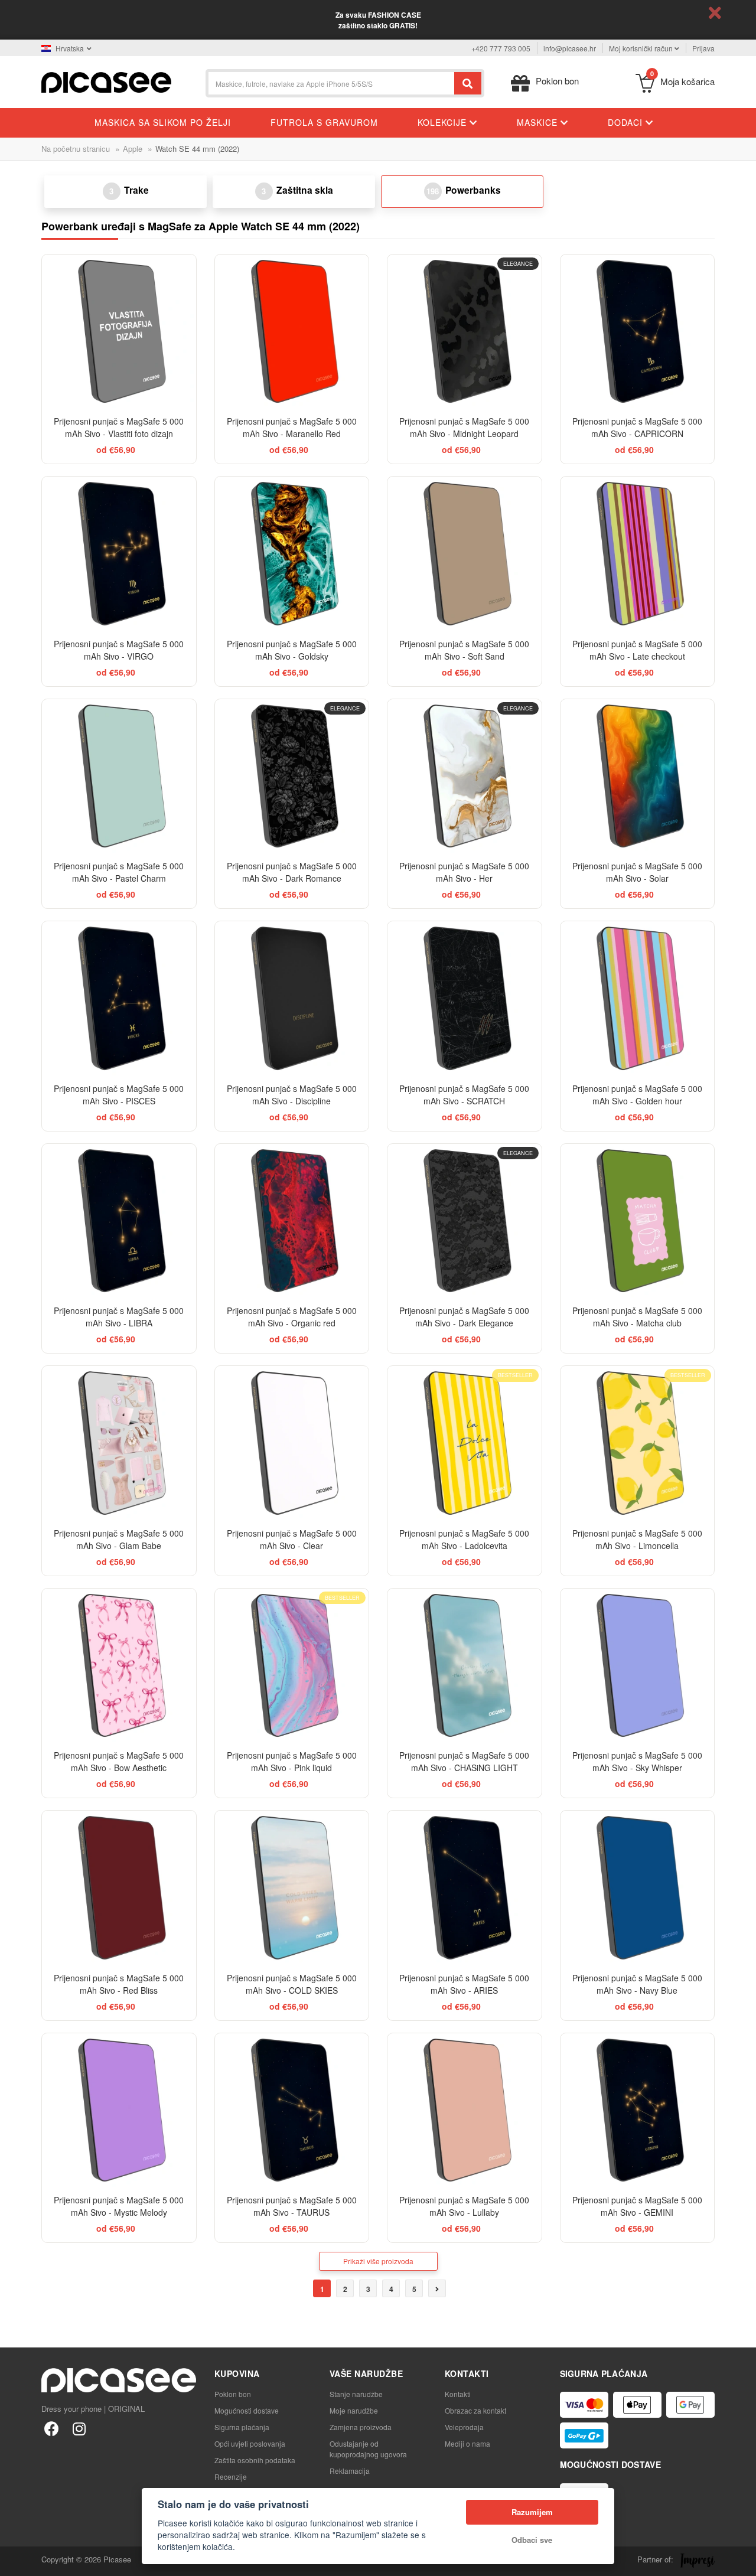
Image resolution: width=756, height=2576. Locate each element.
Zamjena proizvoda (361, 2427)
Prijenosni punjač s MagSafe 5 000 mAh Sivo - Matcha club (637, 1317)
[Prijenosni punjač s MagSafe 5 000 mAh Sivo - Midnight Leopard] (465, 332)
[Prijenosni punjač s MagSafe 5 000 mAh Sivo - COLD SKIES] (292, 1888)
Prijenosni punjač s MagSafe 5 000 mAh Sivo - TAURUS (292, 2206)
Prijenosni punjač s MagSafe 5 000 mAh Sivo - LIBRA (119, 1317)
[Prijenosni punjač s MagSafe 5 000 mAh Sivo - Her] (465, 776)
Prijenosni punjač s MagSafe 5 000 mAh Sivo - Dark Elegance (464, 1317)
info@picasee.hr (570, 48)
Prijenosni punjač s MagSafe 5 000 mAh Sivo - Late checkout (637, 650)
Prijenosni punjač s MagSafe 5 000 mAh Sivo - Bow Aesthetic (119, 1761)
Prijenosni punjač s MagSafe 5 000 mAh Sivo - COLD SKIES (292, 1984)
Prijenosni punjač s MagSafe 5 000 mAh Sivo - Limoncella (637, 1539)
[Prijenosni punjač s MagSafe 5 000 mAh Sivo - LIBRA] (119, 1221)
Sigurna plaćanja (242, 2427)
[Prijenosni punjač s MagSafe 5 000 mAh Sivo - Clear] (292, 1443)
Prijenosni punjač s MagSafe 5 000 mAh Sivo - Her (464, 872)
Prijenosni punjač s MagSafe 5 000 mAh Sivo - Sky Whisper (637, 1761)
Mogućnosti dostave (247, 2410)
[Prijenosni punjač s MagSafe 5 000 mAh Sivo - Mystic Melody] (119, 2110)
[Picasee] (106, 81)
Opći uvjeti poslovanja (250, 2443)
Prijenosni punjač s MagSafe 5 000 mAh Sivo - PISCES (119, 1095)
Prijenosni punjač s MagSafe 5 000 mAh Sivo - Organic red (292, 1317)
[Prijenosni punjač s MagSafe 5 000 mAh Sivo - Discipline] (292, 998)
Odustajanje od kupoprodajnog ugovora (368, 2449)
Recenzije (231, 2476)
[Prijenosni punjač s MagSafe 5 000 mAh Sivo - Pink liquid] (292, 1666)
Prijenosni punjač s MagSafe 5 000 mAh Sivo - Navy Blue (637, 1984)
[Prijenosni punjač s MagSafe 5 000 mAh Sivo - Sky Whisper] (638, 1666)
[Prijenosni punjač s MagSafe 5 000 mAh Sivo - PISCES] (119, 998)
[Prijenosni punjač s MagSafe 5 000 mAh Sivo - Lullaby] (465, 2110)
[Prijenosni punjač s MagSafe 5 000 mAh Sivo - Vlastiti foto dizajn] (119, 332)
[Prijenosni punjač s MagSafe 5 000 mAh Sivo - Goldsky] (292, 554)
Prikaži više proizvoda (378, 2261)
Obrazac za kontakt (475, 2410)
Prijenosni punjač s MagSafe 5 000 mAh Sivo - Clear (292, 1539)
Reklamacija (350, 2471)
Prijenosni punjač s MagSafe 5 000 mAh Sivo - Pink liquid (292, 1761)
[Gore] (15, 2561)
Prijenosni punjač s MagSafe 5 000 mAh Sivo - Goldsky (292, 650)
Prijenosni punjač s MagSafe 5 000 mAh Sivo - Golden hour (637, 1095)
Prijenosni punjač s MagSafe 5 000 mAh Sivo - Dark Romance (292, 872)
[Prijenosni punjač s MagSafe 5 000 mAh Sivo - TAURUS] (292, 2110)
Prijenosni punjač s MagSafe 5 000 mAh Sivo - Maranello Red (292, 427)
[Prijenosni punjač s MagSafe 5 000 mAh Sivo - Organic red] (292, 1221)
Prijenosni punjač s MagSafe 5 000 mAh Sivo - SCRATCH (464, 1095)
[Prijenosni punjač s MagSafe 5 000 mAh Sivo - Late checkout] (638, 554)
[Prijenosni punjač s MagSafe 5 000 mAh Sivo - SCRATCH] (465, 998)
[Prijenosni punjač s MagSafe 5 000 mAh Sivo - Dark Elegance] (465, 1221)
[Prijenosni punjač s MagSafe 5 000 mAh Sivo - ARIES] (465, 1888)
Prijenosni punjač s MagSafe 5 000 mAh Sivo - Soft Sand (464, 650)
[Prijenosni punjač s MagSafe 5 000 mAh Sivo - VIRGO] (119, 554)
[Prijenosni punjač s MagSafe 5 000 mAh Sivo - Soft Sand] (465, 554)
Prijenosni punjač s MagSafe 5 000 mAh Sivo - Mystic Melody (119, 2206)
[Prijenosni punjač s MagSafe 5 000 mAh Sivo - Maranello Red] (292, 332)
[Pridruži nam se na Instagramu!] (79, 2428)
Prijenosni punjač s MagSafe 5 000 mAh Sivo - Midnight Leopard (464, 427)
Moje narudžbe (354, 2410)
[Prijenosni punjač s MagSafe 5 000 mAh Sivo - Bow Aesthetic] (119, 1666)
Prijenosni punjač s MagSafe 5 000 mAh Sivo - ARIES (464, 1984)
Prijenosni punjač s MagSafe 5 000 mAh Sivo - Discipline (292, 1095)
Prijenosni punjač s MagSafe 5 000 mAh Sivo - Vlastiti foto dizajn (119, 427)
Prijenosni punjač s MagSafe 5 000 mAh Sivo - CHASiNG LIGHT (464, 1761)
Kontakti (458, 2394)
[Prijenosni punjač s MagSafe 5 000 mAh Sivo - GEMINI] (638, 2110)
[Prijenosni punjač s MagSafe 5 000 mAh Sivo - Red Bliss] (119, 1888)
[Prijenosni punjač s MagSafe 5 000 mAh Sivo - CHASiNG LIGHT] (465, 1666)
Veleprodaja (464, 2427)
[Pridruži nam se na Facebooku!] (52, 2428)
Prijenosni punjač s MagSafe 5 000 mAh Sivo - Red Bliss (119, 1984)
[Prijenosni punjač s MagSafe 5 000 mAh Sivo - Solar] (638, 776)
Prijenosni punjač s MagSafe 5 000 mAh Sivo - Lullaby (464, 2206)
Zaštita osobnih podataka (255, 2460)
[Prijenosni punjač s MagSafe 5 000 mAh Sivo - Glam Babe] (119, 1443)
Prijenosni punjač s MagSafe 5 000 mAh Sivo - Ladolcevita (464, 1539)
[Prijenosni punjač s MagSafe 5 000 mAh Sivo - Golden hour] (638, 998)
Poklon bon (233, 2394)
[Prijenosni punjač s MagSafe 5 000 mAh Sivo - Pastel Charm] (119, 776)
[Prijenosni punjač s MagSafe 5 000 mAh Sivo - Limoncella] (638, 1443)
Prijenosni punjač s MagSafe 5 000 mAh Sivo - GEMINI (637, 2206)
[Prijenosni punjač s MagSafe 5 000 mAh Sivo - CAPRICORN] (638, 332)
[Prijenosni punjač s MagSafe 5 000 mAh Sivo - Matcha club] (638, 1221)
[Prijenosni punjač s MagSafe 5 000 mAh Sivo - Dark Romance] (292, 776)
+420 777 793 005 (501, 48)
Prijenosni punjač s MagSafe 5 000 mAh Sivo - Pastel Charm (119, 872)
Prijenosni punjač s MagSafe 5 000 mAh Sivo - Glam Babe (119, 1539)
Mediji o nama (467, 2443)
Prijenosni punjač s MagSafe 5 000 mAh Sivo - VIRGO (119, 650)
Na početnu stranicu (76, 149)
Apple (133, 149)
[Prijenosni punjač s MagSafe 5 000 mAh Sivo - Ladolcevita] (465, 1443)
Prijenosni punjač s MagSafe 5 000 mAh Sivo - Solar (637, 872)
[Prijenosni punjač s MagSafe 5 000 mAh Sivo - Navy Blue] (638, 1888)
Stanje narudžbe (356, 2394)
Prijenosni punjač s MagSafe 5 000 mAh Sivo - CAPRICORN (637, 427)
